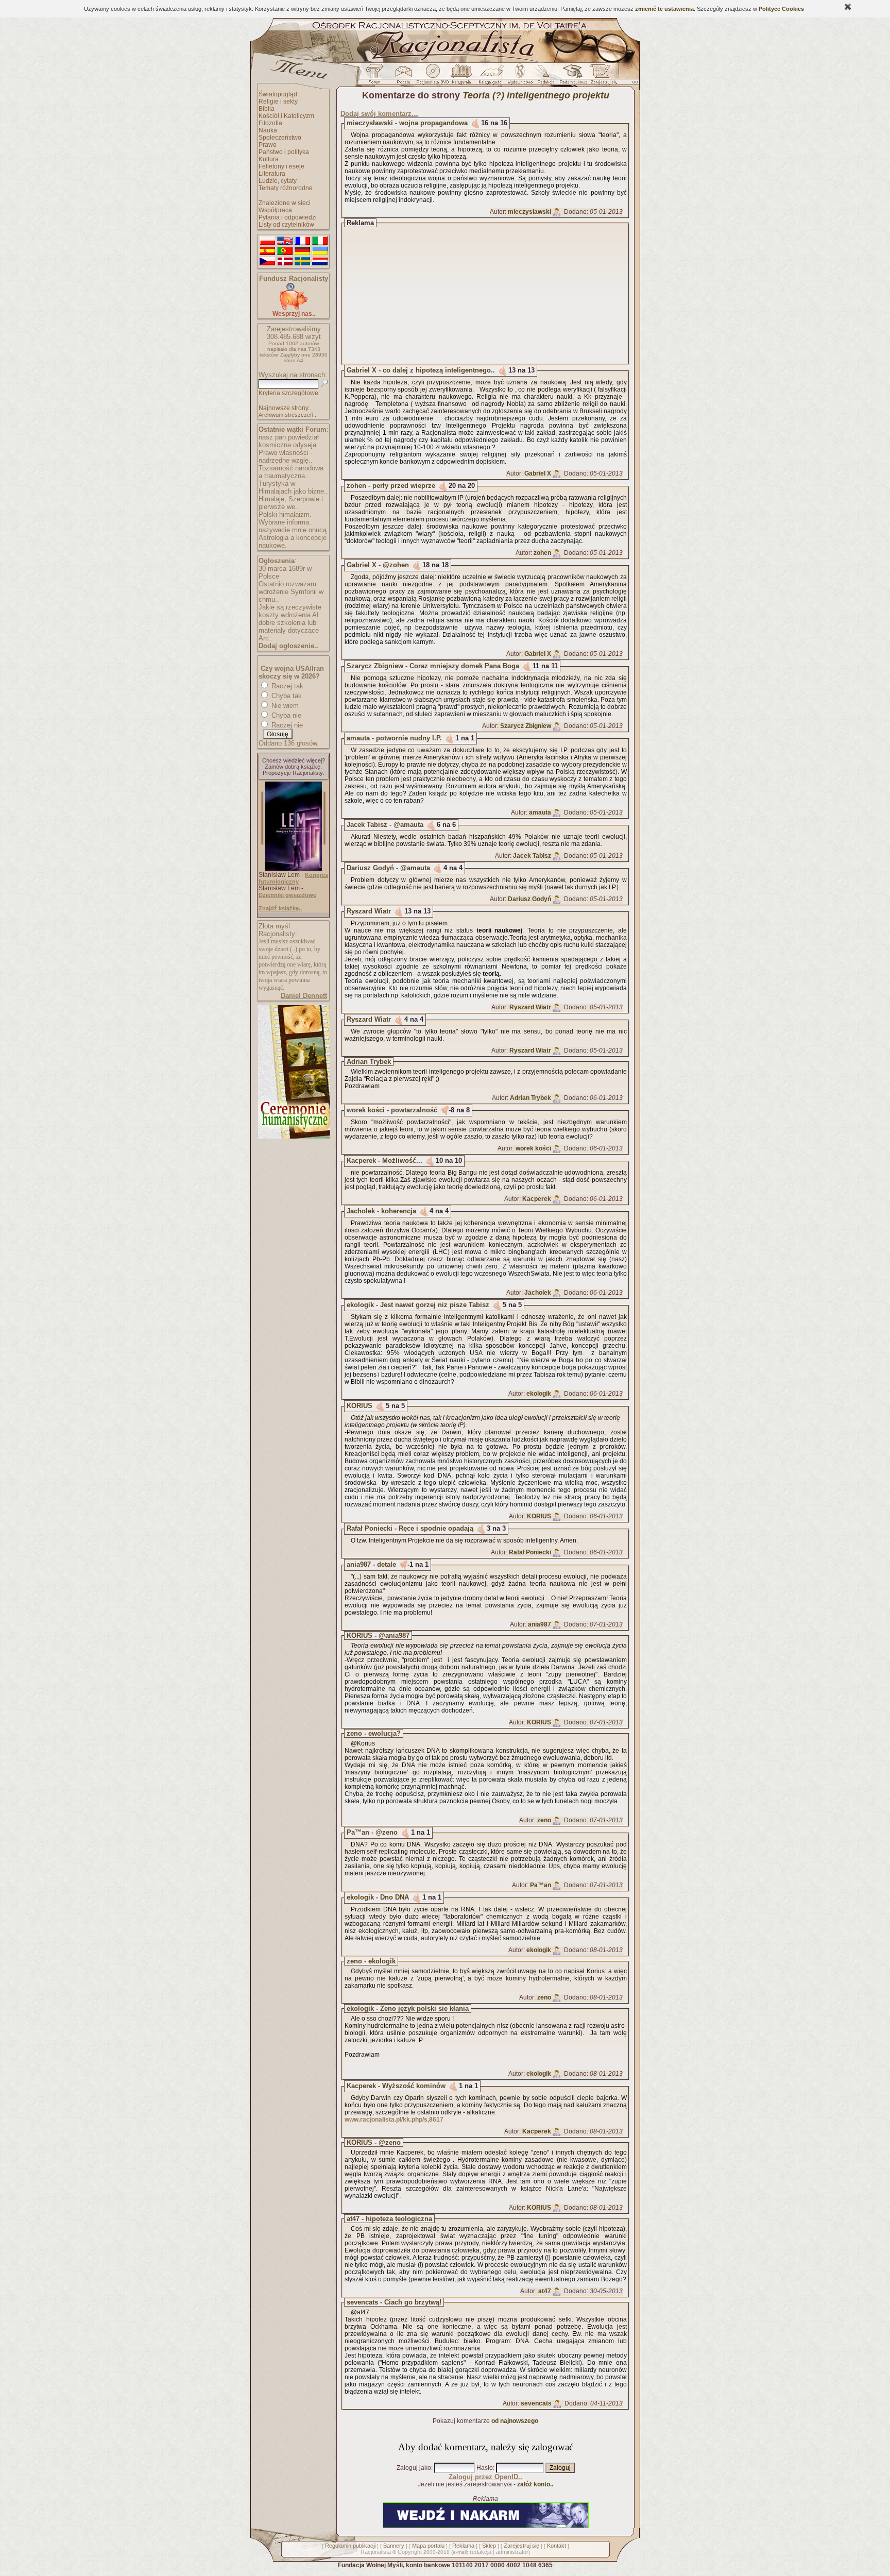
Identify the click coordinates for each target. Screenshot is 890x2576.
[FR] (302, 241)
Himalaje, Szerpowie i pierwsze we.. (291, 503)
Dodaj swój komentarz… (379, 114)
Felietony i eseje (281, 166)
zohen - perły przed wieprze (391, 486)
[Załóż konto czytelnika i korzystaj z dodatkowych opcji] (601, 77)
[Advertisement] (495, 294)
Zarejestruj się (521, 2546)
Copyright (410, 2552)
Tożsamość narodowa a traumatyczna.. (291, 472)
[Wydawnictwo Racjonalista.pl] (520, 77)
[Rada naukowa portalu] (572, 77)
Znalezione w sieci (285, 203)
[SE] (302, 262)
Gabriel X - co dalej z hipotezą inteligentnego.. (421, 370)
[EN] (285, 241)
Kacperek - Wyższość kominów (396, 2086)
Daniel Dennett (304, 996)
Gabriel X (538, 473)
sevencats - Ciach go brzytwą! (394, 2302)
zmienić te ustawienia (664, 9)
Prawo (268, 145)
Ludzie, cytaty (278, 181)
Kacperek (537, 1199)
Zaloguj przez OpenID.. (485, 2477)
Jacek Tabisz (532, 856)
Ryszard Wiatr (369, 911)
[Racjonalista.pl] (445, 61)
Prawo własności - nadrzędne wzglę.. (286, 456)
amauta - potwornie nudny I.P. (394, 738)
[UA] (320, 251)
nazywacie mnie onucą (293, 530)
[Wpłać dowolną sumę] (294, 308)
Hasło (485, 2468)
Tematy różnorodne (286, 188)
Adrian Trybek (369, 1062)
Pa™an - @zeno (372, 1832)
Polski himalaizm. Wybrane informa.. (286, 518)
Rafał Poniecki (530, 1552)
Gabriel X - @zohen (378, 565)
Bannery (394, 2546)
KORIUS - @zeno (374, 2142)
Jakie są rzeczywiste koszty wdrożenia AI (290, 611)
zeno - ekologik (371, 1961)
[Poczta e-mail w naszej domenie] (403, 77)
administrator (512, 2552)
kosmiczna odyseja (287, 445)
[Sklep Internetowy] (462, 77)
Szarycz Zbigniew (526, 726)
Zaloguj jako (414, 2468)
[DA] (285, 262)
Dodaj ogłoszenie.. (288, 646)
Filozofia (270, 123)
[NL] (320, 262)
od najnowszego (515, 2421)
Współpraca (275, 210)
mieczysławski (529, 212)
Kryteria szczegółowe (288, 393)
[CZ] (267, 262)
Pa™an (541, 1885)
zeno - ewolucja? (374, 1733)
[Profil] (557, 212)
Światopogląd (278, 94)
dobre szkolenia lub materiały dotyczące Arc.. (289, 630)
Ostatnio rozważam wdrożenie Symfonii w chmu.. (291, 592)
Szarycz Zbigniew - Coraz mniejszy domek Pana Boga (433, 666)
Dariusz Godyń (529, 899)
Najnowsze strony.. (285, 408)
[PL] (267, 241)
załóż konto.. (535, 2484)
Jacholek (538, 1293)
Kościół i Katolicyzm (286, 116)
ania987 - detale (371, 1564)
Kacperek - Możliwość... (384, 1160)
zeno (544, 1820)
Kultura (269, 159)
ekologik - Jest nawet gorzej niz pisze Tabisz (418, 1305)
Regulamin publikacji (350, 2546)
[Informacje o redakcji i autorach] (545, 77)
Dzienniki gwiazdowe (287, 895)
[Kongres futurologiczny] (294, 869)
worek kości (533, 1148)
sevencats (536, 2403)
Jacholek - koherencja (381, 1211)
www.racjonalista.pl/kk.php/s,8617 (394, 2120)
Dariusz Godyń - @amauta (388, 868)
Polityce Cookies (781, 9)
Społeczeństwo (280, 138)
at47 (545, 2291)
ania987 (540, 1624)
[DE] (302, 251)
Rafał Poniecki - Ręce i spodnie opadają (410, 1528)
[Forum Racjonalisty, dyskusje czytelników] (376, 77)
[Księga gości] (492, 77)
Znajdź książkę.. (280, 908)
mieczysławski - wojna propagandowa (407, 123)
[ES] (267, 251)
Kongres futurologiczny (293, 878)
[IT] (320, 241)
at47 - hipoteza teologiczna (389, 2219)
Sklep (489, 2546)
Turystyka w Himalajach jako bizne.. (293, 487)
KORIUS (360, 1406)
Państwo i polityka (284, 152)
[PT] (285, 251)
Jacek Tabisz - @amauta (385, 825)
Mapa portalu (428, 2546)
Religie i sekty (278, 101)
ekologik (539, 1394)
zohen (542, 553)
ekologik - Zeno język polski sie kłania (408, 2009)
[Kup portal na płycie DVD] (433, 77)
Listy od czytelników (286, 225)
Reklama (463, 2546)
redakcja (481, 2552)
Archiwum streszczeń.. (287, 415)
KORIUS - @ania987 (378, 1636)
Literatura (272, 174)
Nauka (268, 130)
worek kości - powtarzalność (392, 1110)
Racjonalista (376, 2552)
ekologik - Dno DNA (378, 1897)
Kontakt (557, 2546)
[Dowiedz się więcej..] (293, 1137)
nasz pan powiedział (289, 437)
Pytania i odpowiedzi (288, 217)
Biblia (267, 109)
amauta (540, 812)
